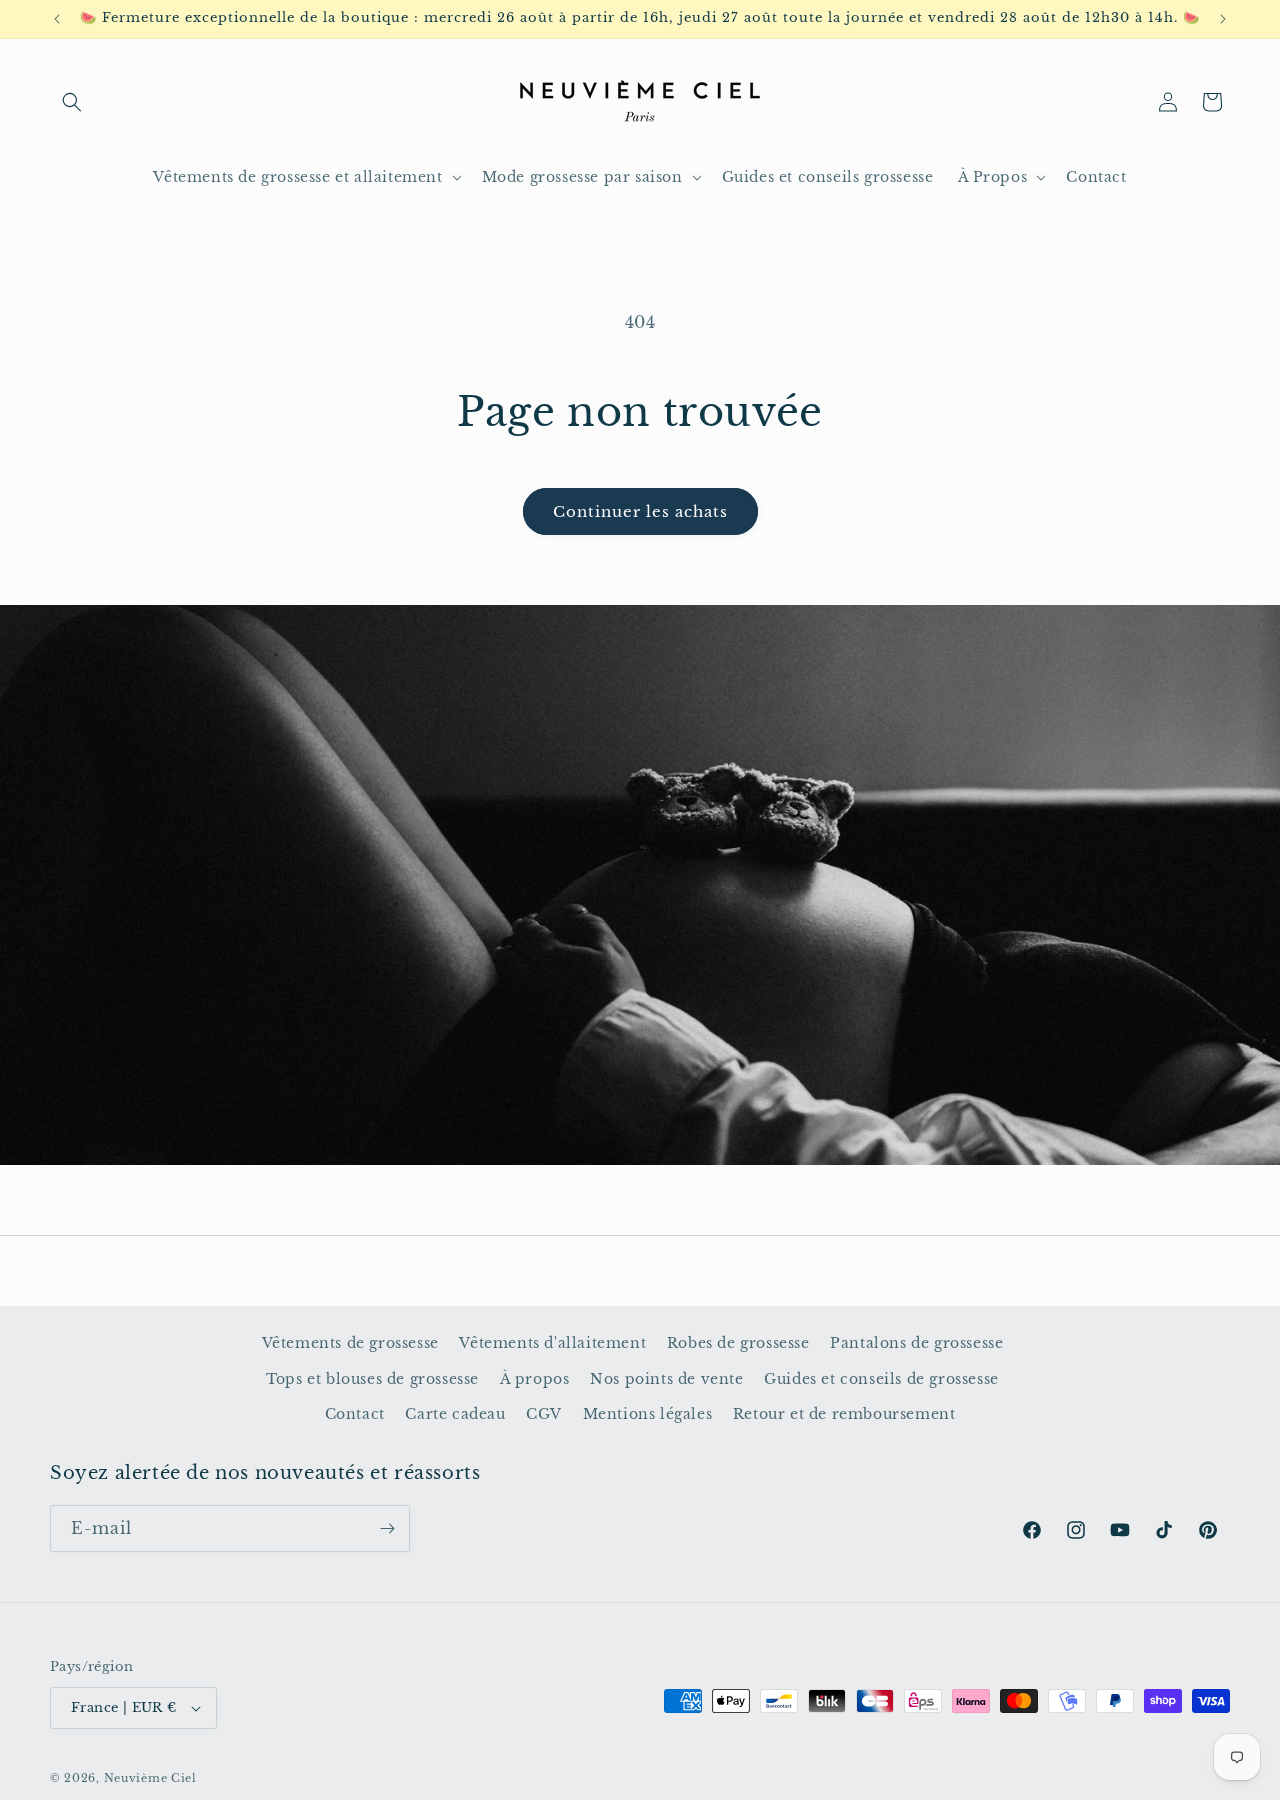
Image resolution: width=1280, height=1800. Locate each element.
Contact (355, 1414)
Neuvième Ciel (150, 1778)
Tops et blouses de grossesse (372, 1379)
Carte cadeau (455, 1414)
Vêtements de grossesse (350, 1343)
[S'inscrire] (387, 1528)
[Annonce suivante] (1223, 19)
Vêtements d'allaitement (552, 1343)
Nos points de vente (666, 1379)
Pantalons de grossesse (916, 1343)
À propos (535, 1379)
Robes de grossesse (738, 1343)
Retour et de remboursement (844, 1414)
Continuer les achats (640, 511)
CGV (544, 1414)
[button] (72, 102)
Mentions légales (648, 1414)
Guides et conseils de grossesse (881, 1379)
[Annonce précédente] (57, 19)
